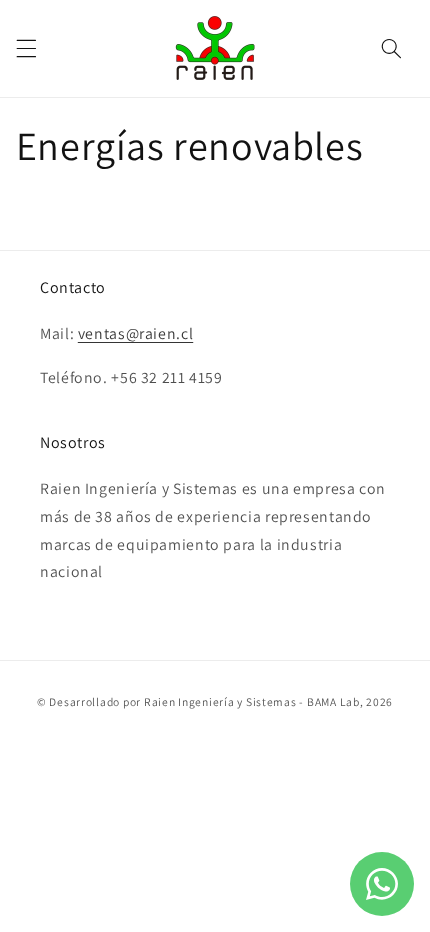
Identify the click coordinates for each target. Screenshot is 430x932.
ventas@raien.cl (135, 333)
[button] (26, 48)
